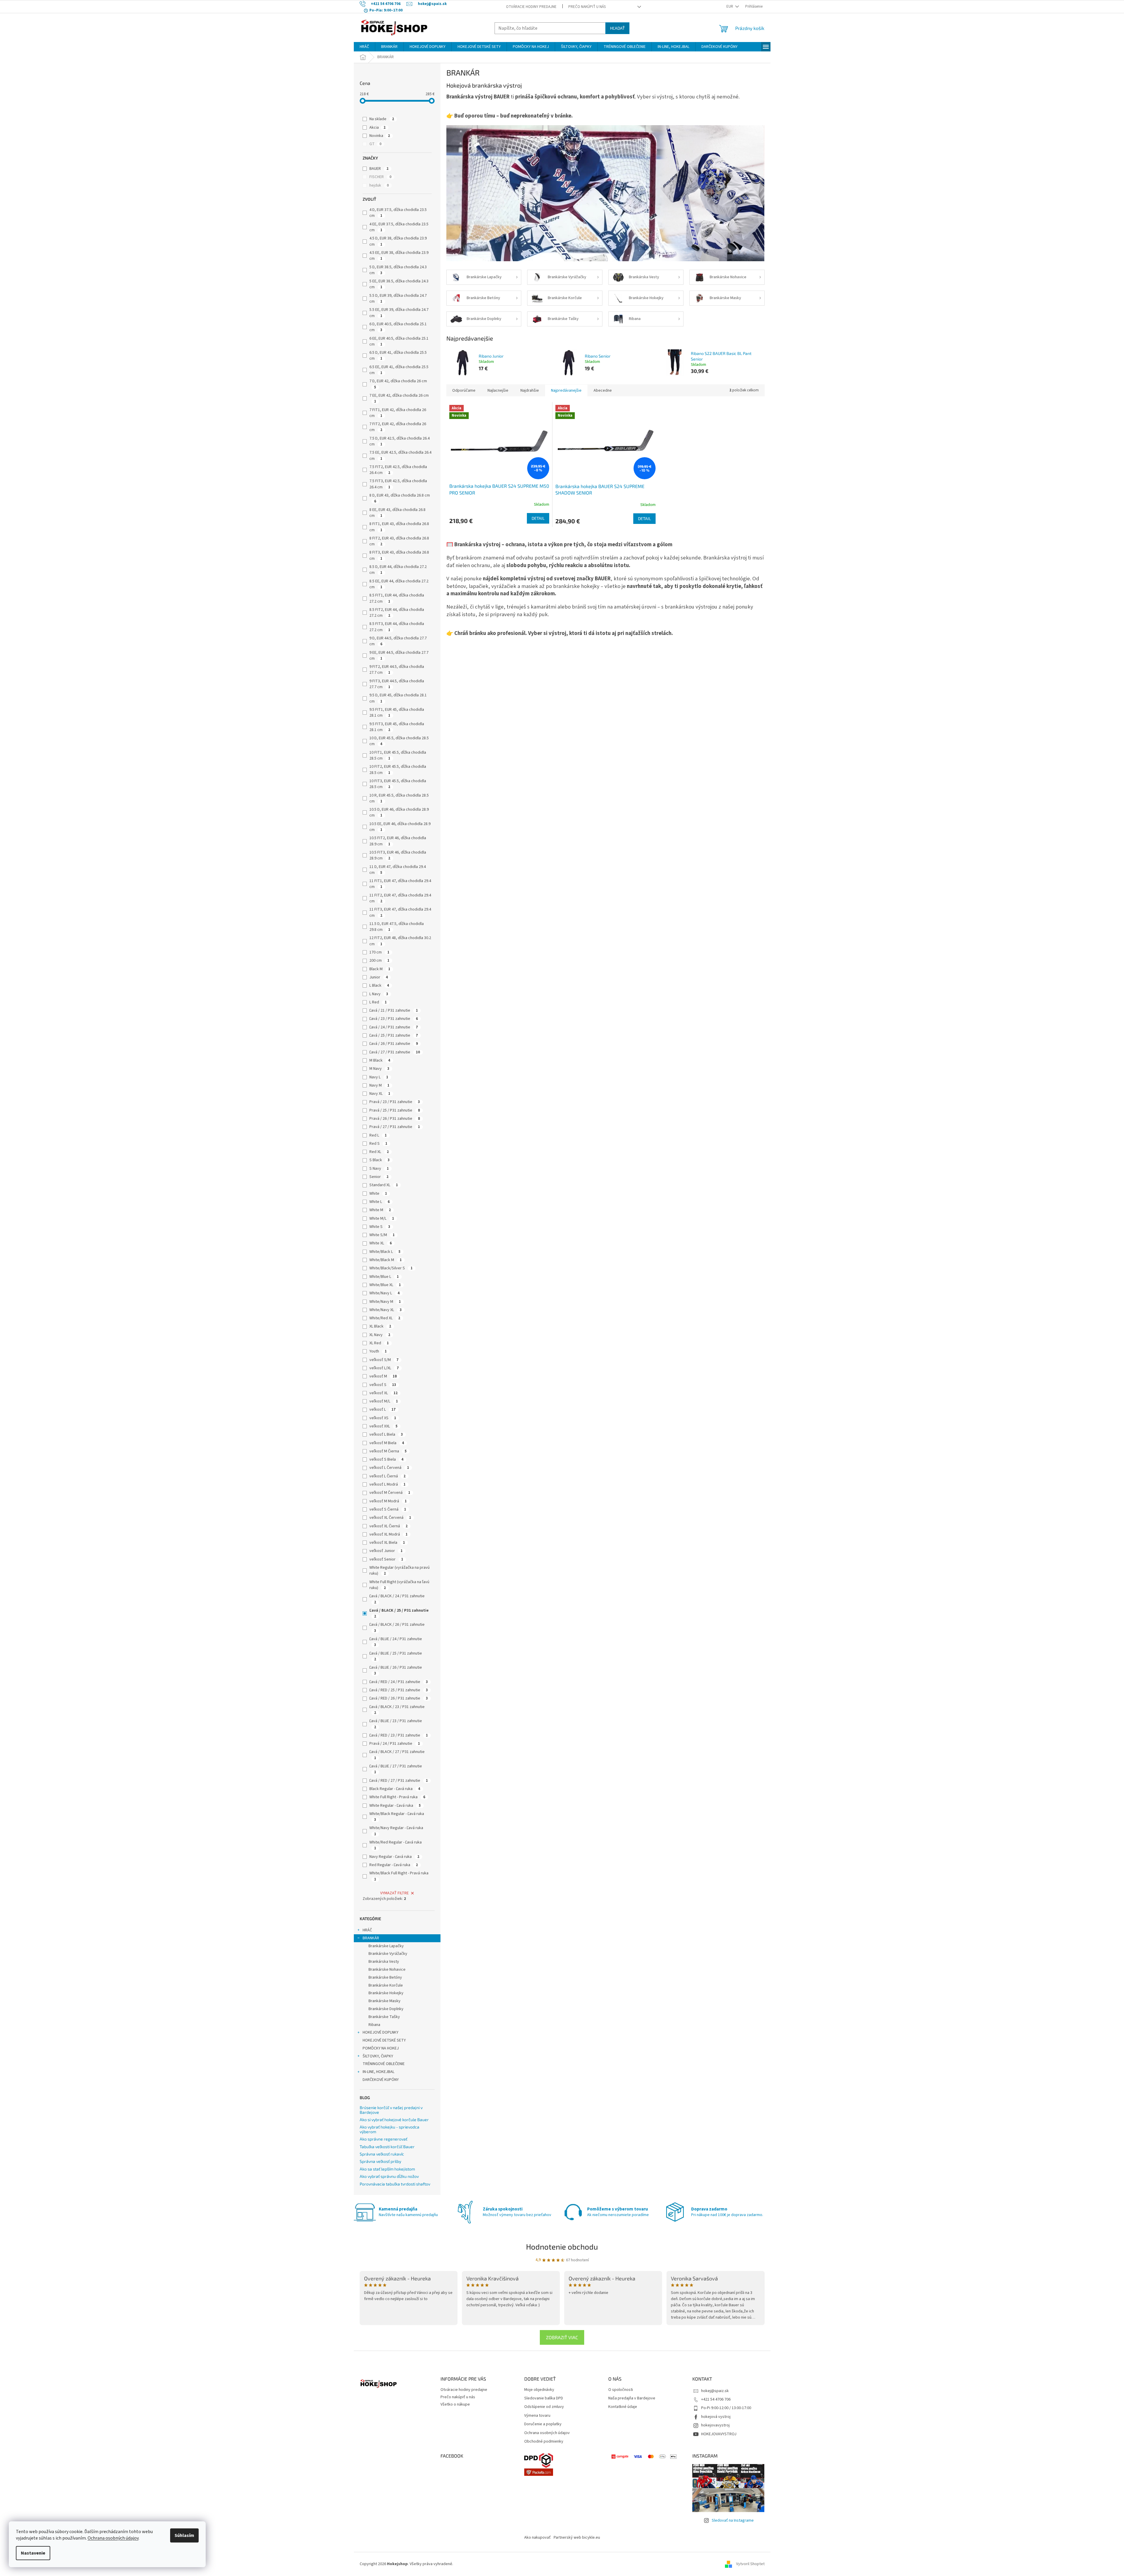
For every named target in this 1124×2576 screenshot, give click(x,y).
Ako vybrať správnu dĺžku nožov (389, 2176)
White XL (381, 1243)
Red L (378, 1135)
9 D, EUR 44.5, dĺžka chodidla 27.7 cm (398, 641)
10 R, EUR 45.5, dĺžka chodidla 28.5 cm (399, 798)
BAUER (379, 169)
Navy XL (380, 1094)
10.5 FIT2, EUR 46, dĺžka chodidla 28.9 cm (398, 841)
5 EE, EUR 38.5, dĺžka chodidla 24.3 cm (399, 284)
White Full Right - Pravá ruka (397, 1797)
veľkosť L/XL (384, 1368)
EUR (730, 6)
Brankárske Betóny (385, 1977)
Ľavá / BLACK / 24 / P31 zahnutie (397, 1599)
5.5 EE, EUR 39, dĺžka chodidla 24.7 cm (399, 313)
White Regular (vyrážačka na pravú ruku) (399, 1571)
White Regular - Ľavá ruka (395, 1806)
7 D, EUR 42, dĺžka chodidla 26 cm (398, 384)
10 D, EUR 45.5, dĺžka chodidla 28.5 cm (399, 741)
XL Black (380, 1326)
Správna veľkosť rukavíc (382, 2154)
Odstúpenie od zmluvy (544, 2407)
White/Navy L (385, 1293)
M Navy (379, 1069)
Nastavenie (33, 2553)
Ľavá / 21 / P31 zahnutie (394, 1010)
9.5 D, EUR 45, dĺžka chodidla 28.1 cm (398, 698)
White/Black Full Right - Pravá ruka (399, 1876)
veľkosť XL (383, 1393)
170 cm (379, 952)
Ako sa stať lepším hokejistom (387, 2169)
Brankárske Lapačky (386, 1946)
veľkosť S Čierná (388, 1509)
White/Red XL (385, 1318)
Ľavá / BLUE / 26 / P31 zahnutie (396, 1670)
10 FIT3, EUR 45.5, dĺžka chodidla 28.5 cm (398, 784)
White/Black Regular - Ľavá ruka (397, 1817)
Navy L (379, 1077)
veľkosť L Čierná (387, 1476)
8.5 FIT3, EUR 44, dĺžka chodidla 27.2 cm (397, 627)
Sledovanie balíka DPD (544, 2398)
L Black (379, 986)
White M (380, 1210)
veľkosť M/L (384, 1401)
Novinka (380, 136)
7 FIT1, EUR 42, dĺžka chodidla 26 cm (398, 413)
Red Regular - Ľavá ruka (394, 1865)
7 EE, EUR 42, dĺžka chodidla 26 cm (399, 398)
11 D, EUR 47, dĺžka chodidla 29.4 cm (398, 870)
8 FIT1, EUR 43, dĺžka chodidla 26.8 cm (399, 527)
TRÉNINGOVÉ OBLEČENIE (384, 2064)
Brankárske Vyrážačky (388, 1954)
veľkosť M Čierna (388, 1451)
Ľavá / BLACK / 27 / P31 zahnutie (397, 1755)
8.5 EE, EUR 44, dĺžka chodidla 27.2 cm (399, 584)
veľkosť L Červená (389, 1468)
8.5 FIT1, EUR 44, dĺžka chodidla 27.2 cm (397, 598)
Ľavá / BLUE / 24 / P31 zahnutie (396, 1642)
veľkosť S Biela (386, 1459)
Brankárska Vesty (384, 1962)
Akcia (377, 128)
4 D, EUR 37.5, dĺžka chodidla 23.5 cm (398, 213)
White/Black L (385, 1252)
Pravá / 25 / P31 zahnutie (395, 1110)
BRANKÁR (371, 1938)
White (378, 1194)
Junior (379, 977)
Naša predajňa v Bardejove (632, 2398)
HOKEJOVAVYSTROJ (719, 2434)
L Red (378, 1002)
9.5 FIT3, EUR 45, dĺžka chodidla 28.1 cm (397, 727)
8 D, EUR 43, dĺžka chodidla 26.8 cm (400, 498)
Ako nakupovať (537, 2538)
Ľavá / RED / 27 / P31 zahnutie (399, 1781)
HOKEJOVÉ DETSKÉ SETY (384, 2040)
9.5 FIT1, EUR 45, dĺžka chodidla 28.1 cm (397, 713)
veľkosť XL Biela (387, 1543)
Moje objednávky (539, 2390)
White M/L (382, 1219)
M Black (380, 1060)
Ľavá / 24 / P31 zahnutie (394, 1027)
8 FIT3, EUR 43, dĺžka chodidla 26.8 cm (399, 555)
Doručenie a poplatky (543, 2424)
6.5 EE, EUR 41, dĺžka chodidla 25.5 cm (399, 370)
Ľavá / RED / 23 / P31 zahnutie (399, 1735)
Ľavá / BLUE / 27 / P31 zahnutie (396, 1769)
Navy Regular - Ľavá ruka (394, 1857)
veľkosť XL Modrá (388, 1534)
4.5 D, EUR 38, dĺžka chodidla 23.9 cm (398, 241)
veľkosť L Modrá (387, 1484)
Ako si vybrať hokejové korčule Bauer (394, 2120)
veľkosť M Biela (387, 1443)
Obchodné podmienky (544, 2442)
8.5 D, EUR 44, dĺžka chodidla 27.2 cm (398, 570)
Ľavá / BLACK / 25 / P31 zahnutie (399, 1613)
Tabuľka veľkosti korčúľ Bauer (387, 2147)
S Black (380, 1160)
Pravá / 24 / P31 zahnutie (395, 1744)
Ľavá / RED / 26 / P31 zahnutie (399, 1698)
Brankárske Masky (385, 2001)
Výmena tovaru (537, 2416)
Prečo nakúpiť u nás (587, 7)
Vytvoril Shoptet (750, 2564)
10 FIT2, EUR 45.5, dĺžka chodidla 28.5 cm (398, 770)
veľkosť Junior (386, 1551)
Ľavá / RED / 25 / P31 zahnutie (399, 1690)
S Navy (379, 1169)
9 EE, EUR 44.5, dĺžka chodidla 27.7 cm (399, 656)
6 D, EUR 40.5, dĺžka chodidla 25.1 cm (398, 327)
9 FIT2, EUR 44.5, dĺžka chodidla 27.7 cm (397, 670)
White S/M (382, 1235)
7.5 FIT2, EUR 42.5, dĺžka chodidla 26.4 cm (398, 470)
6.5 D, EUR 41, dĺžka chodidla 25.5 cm (398, 356)
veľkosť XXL (383, 1426)
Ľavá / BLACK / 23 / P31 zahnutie (397, 1710)
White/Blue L (384, 1277)
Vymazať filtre (395, 1893)
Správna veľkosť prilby (380, 2161)
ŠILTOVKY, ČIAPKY (378, 2056)
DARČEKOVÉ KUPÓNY (381, 2080)
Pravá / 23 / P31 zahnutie (395, 1102)
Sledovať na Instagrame (733, 2520)
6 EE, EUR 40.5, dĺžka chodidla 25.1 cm (399, 341)
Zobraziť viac (562, 2337)
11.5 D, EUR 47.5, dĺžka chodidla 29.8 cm (397, 927)
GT (375, 144)
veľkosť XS (383, 1418)
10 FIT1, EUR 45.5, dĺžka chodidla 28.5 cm (398, 755)
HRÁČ (367, 1930)
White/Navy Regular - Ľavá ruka (396, 1831)
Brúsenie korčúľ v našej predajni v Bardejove (391, 2110)
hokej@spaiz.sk (715, 2391)
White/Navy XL (386, 1310)
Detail (538, 518)
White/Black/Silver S (391, 1268)
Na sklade (382, 119)
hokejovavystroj (715, 2425)
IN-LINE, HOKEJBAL (378, 2072)
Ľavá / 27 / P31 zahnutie (395, 1052)
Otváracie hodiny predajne (531, 7)
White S (380, 1227)
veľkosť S (383, 1385)
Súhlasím (184, 2535)
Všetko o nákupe (455, 2404)
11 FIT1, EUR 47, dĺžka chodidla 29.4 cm (400, 884)
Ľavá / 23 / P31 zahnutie (394, 1019)
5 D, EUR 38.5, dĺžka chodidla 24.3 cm (398, 270)
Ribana (374, 2025)
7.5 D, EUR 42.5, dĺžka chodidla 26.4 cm (399, 441)
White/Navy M (385, 1302)
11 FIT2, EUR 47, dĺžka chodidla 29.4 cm (400, 898)
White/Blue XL (385, 1285)
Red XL (379, 1152)
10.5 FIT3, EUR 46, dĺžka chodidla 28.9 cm (398, 855)
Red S (378, 1144)
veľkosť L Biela (386, 1434)
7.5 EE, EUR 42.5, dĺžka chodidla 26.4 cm (400, 455)
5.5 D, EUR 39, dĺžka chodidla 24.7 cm (398, 299)
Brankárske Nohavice (387, 1970)
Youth (378, 1351)
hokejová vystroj (716, 2417)
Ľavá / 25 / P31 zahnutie (394, 1035)
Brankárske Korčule (386, 1985)
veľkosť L (382, 1409)
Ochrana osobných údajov (113, 2538)
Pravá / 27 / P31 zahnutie (395, 1127)
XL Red (379, 1343)
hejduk (379, 185)
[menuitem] (364, 47)
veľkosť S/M (384, 1360)
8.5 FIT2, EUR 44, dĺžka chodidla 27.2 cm (397, 613)
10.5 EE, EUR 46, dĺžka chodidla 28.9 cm (400, 827)
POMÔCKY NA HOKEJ (381, 2048)
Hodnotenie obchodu (562, 2246)
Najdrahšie (530, 390)
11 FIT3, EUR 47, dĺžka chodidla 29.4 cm (400, 912)
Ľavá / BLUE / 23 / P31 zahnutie (396, 1724)
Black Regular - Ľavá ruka (395, 1789)
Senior (379, 1177)
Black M (380, 969)
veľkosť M (383, 1376)
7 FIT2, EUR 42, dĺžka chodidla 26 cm (398, 427)
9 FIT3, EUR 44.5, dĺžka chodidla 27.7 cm (397, 684)
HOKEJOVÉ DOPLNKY (381, 2032)
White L (380, 1202)
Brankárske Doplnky (386, 2009)
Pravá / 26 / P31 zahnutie (395, 1119)
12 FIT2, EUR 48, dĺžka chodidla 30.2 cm (400, 941)
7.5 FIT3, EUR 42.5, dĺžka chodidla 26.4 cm (398, 484)
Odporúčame (464, 390)
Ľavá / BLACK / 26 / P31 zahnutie (397, 1627)
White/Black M (386, 1260)
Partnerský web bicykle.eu (577, 2538)
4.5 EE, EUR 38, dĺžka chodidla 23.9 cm (399, 256)
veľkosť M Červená (390, 1493)
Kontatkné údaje (623, 2407)
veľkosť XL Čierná (388, 1526)
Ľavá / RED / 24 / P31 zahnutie (399, 1682)
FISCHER (380, 177)
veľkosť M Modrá (388, 1501)
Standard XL (384, 1185)
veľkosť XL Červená (390, 1518)
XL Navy (380, 1335)
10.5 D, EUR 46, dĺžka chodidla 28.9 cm (399, 812)
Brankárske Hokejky (386, 1993)
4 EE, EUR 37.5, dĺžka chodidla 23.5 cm (399, 227)
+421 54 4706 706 (716, 2399)
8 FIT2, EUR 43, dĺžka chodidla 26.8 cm (399, 541)
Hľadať (617, 28)
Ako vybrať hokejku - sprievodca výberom (390, 2129)
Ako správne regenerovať (383, 2139)
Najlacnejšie (498, 390)
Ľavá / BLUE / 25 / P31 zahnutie (396, 1656)
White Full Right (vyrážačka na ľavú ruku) (399, 1585)
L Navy (379, 994)
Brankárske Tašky (384, 2017)
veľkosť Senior (386, 1559)
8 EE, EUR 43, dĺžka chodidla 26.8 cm (397, 513)
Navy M (379, 1085)
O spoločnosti (621, 2390)
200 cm (379, 961)
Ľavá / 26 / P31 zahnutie (394, 1044)
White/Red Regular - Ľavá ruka (396, 1845)
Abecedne (603, 390)
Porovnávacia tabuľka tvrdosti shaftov (395, 2184)
